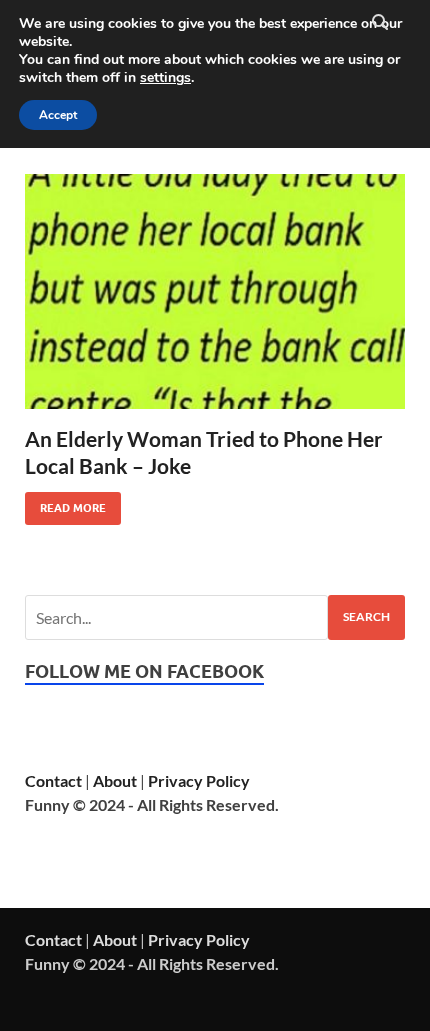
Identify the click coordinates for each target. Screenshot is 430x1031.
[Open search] (380, 23)
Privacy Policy (199, 780)
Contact (53, 780)
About (115, 780)
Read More (65, 503)
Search (366, 616)
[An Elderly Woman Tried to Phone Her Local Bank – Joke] (215, 291)
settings (165, 78)
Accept (58, 115)
